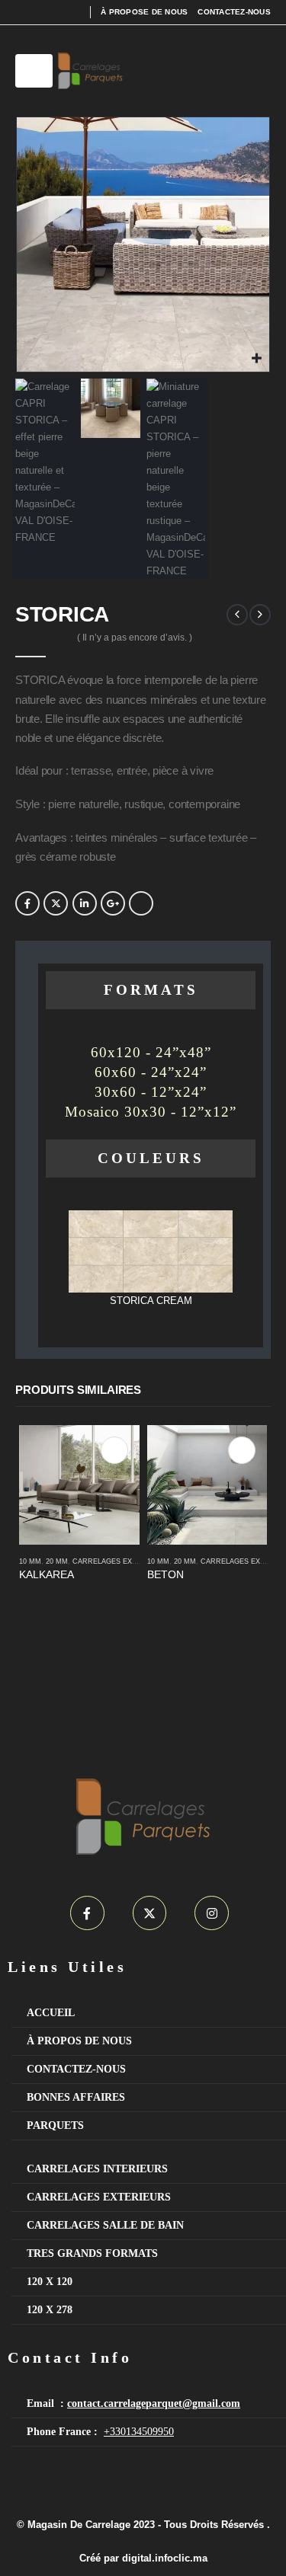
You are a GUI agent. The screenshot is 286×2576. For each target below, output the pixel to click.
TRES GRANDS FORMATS (92, 2253)
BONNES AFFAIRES (76, 2097)
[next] (260, 615)
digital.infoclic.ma (165, 2558)
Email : (133, 2403)
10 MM (30, 1561)
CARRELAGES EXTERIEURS (121, 1561)
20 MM (57, 1561)
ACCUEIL (51, 2013)
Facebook (27, 903)
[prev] (237, 615)
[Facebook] (87, 1913)
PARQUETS (55, 2125)
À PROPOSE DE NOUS (144, 12)
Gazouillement (56, 903)
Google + (113, 903)
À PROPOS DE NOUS (81, 2041)
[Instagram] (212, 1913)
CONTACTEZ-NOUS (234, 12)
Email (141, 903)
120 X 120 (50, 2282)
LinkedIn (85, 903)
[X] (150, 1913)
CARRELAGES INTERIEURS (97, 2169)
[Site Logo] (90, 71)
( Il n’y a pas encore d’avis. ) (135, 638)
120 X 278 (50, 2310)
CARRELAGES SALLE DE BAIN (105, 2225)
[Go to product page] (79, 1485)
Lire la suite (114, 1450)
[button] (34, 71)
